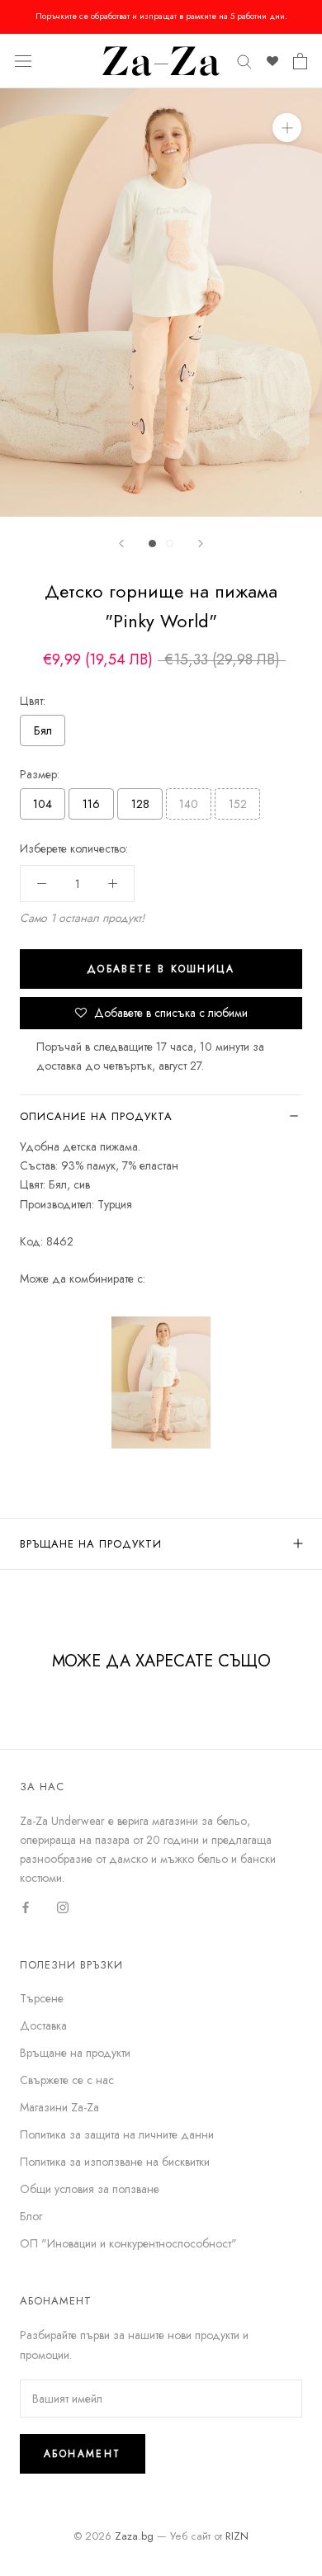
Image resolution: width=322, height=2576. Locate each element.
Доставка (43, 2025)
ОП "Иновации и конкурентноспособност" (128, 2243)
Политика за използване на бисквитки (115, 2162)
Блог (31, 2216)
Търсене (42, 1998)
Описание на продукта (96, 1116)
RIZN (237, 2536)
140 (189, 804)
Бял (43, 730)
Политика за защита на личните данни (117, 2134)
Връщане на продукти (91, 1544)
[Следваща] (201, 544)
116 (91, 804)
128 (140, 804)
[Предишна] (121, 544)
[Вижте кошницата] (300, 61)
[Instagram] (63, 1907)
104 (43, 804)
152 (238, 804)
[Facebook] (26, 1907)
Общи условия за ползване (90, 2189)
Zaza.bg (134, 2536)
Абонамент (83, 2454)
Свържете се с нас (67, 2080)
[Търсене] (244, 61)
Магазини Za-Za (59, 2107)
